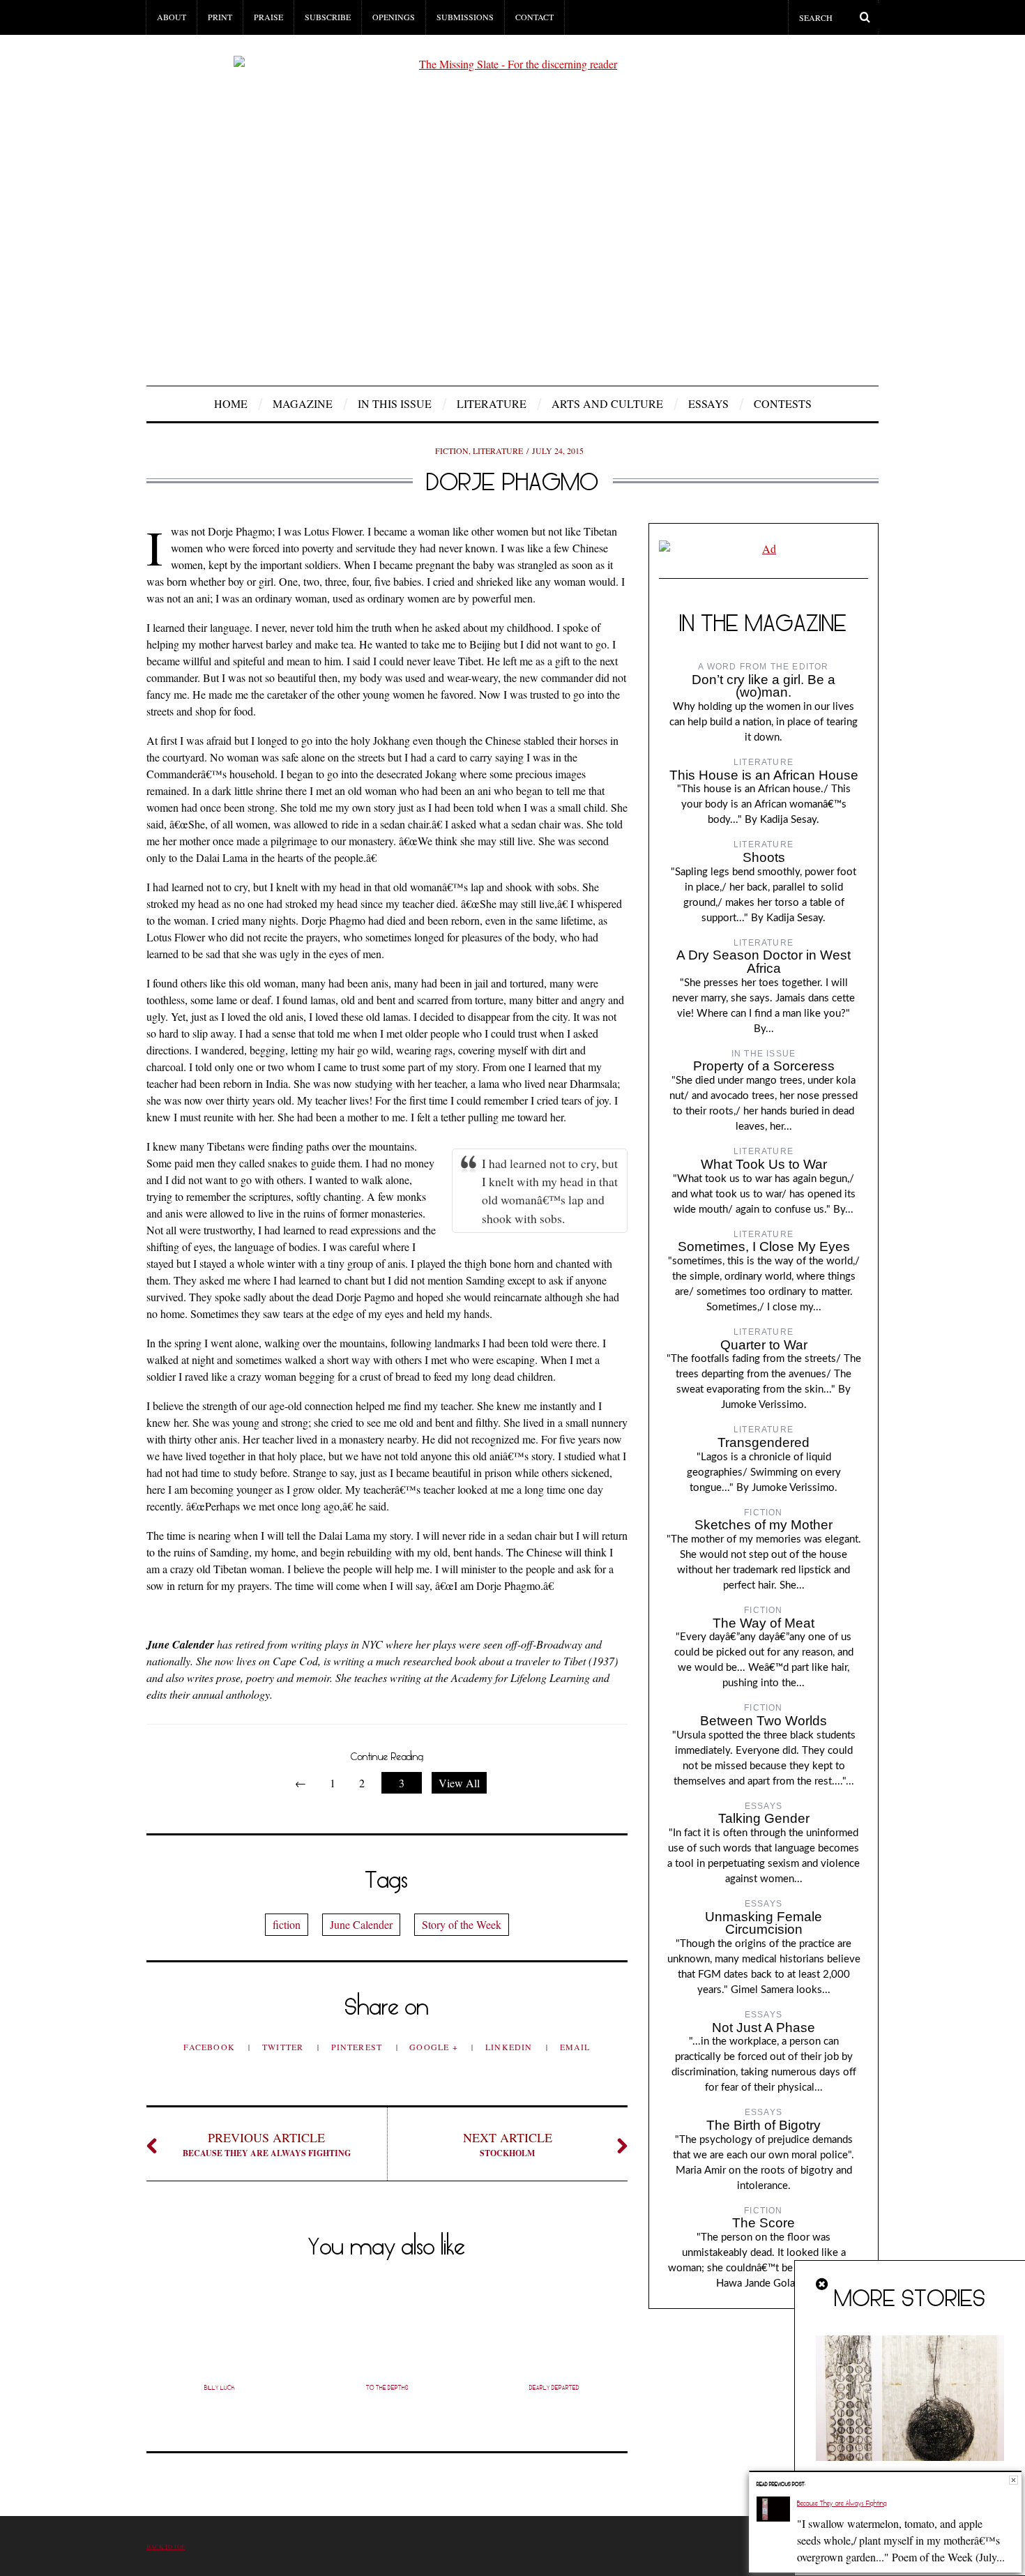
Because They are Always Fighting (267, 2144)
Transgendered (764, 1442)
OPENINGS (394, 17)
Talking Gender (764, 1818)
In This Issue (395, 403)
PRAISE (268, 17)
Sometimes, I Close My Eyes (764, 1247)
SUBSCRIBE (328, 17)
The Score (764, 2223)
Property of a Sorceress (764, 1066)
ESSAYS (708, 403)
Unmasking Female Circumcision (764, 1923)
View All (459, 1783)
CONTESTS (783, 403)
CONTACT (534, 17)
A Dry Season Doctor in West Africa (764, 962)
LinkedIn (510, 2047)
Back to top (166, 2546)
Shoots (764, 857)
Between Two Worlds (764, 1721)
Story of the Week (462, 1924)
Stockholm (508, 2144)
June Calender (361, 1924)
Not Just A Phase (764, 2028)
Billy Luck (220, 2388)
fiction (287, 1924)
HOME (231, 403)
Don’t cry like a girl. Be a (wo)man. (764, 686)
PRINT (220, 17)
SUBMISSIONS (465, 17)
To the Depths (387, 2388)
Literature (492, 403)
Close (1013, 2480)
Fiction (452, 450)
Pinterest (358, 2047)
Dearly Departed (554, 2388)
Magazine (303, 403)
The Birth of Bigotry (764, 2125)
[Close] (823, 2285)
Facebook (211, 2047)
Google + (435, 2047)
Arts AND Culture (607, 403)
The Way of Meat (764, 1623)
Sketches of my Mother (764, 1525)
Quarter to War (764, 1345)
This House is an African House (764, 775)
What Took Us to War (764, 1164)
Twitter (284, 2047)
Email (575, 2047)
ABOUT (172, 17)
